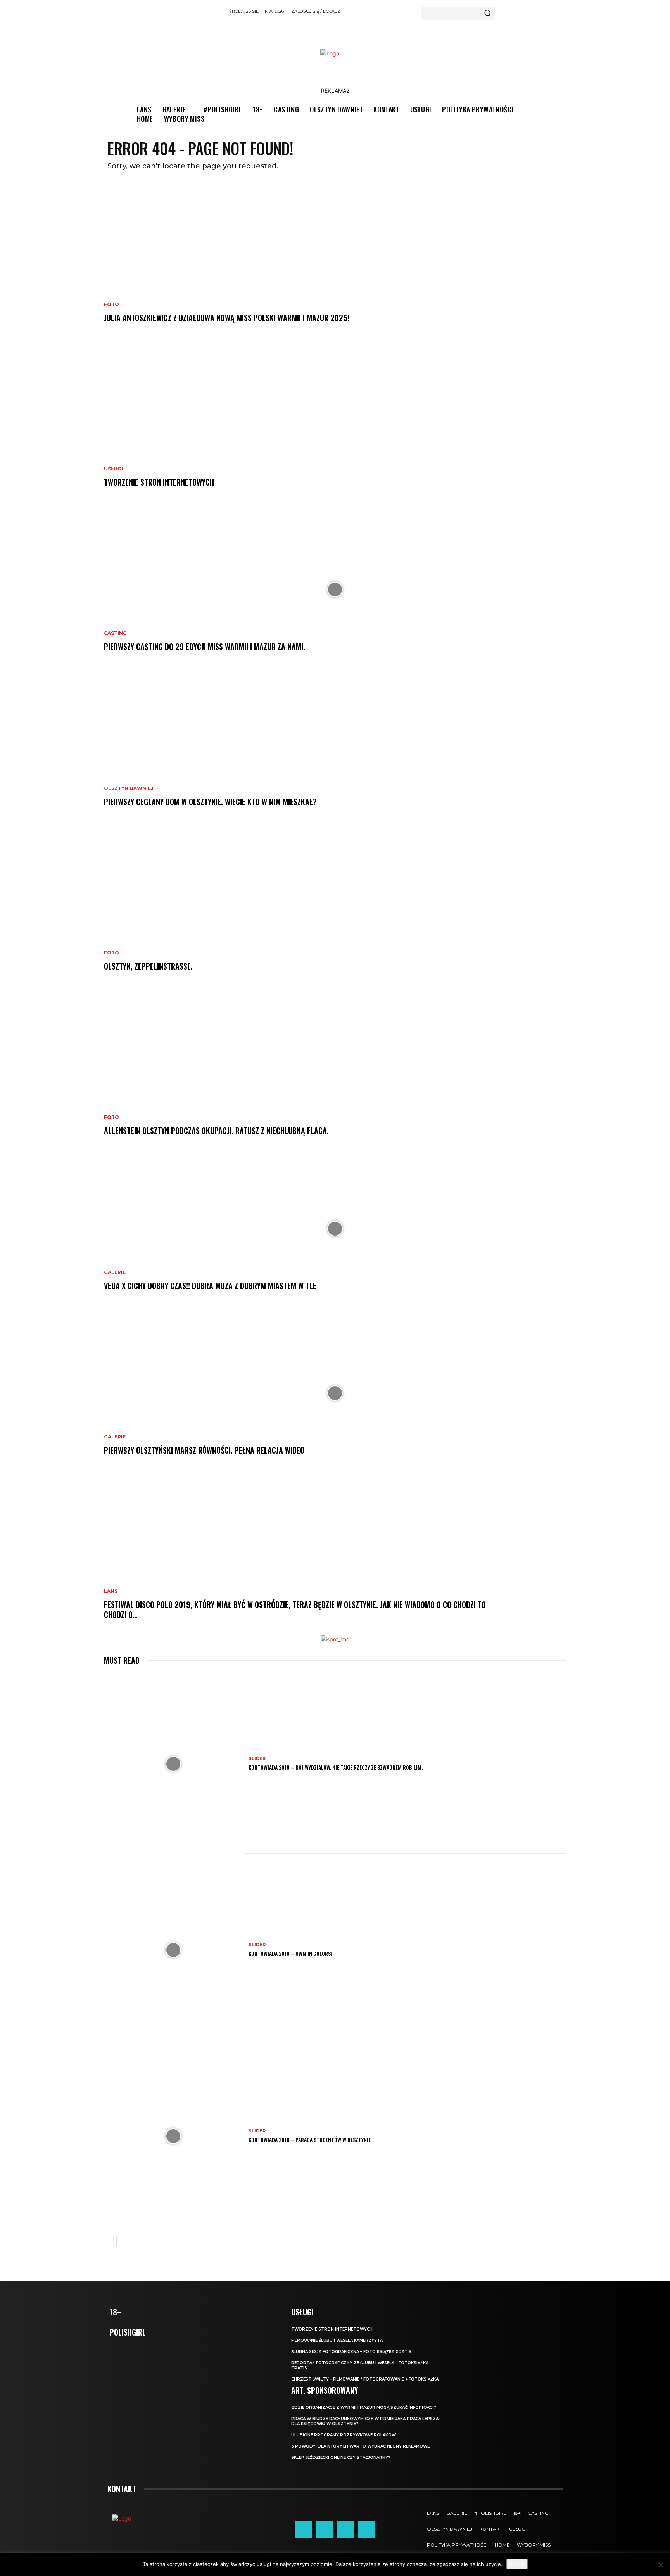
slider (257, 1759)
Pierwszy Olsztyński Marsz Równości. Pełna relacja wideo (204, 1450)
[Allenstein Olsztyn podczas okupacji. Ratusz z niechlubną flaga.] (335, 1074)
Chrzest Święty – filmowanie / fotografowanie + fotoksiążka (365, 2379)
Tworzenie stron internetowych (159, 482)
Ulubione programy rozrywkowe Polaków (344, 2435)
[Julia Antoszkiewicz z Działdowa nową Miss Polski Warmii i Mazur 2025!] (335, 261)
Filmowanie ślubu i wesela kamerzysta (337, 2340)
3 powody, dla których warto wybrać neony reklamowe (360, 2446)
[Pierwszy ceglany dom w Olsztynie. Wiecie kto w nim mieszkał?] (335, 745)
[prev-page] (109, 2241)
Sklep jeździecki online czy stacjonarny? (341, 2458)
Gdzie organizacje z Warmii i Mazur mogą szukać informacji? (364, 2407)
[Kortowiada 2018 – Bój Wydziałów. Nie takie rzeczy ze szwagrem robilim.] (173, 1764)
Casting (115, 633)
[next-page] (121, 2241)
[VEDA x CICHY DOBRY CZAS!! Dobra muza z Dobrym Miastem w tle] (335, 1229)
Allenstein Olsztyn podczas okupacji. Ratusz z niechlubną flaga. (216, 1131)
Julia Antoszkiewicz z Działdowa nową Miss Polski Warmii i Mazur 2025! (227, 318)
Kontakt (122, 2489)
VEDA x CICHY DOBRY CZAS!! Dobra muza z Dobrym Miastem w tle (210, 1286)
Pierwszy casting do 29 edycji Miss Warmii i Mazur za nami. (205, 647)
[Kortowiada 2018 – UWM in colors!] (173, 1950)
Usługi (113, 469)
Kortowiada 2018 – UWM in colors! (290, 1953)
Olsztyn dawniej (129, 788)
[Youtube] (366, 2529)
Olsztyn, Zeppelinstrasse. (148, 966)
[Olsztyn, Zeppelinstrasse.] (335, 909)
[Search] (487, 14)
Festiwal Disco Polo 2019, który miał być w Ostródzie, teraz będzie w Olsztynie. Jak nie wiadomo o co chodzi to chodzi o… (295, 1610)
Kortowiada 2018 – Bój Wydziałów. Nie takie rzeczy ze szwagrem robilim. (336, 1767)
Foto (111, 304)
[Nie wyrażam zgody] (660, 2565)
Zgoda (517, 2564)
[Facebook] (304, 2529)
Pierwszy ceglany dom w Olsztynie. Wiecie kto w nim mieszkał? (210, 802)
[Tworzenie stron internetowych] (335, 425)
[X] (345, 2529)
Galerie (115, 1272)
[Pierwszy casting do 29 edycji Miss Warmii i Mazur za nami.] (335, 590)
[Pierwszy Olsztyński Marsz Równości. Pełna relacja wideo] (335, 1393)
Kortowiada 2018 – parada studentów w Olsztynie (310, 2139)
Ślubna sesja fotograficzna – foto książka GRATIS (351, 2352)
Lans (111, 1591)
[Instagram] (325, 2529)
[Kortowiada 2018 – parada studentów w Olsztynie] (173, 2136)
